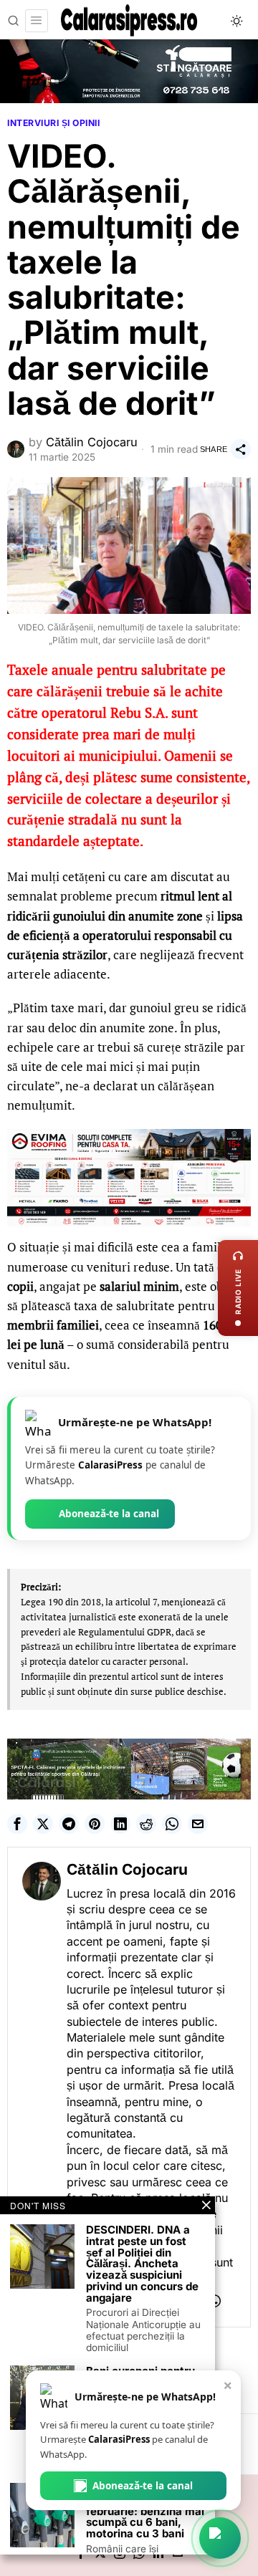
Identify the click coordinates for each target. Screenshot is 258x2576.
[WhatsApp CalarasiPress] (220, 2538)
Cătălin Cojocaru (92, 442)
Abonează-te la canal (109, 1514)
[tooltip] (17, 1824)
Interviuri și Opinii (53, 123)
